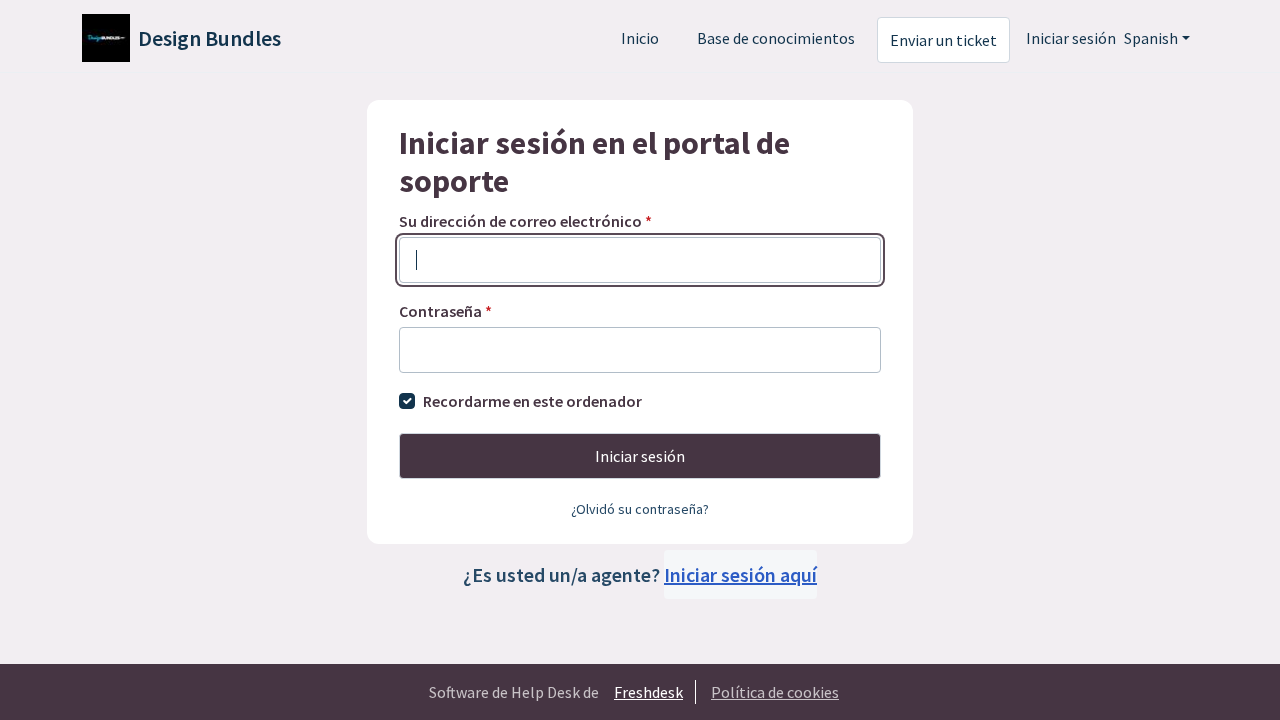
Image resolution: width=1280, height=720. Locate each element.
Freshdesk (648, 692)
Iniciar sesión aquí (740, 574)
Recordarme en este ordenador (532, 401)
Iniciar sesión (1071, 38)
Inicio (640, 38)
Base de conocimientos (776, 38)
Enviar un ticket (943, 40)
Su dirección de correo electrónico (525, 221)
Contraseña (445, 311)
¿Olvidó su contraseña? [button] (640, 509)
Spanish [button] (1151, 38)
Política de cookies (775, 692)
